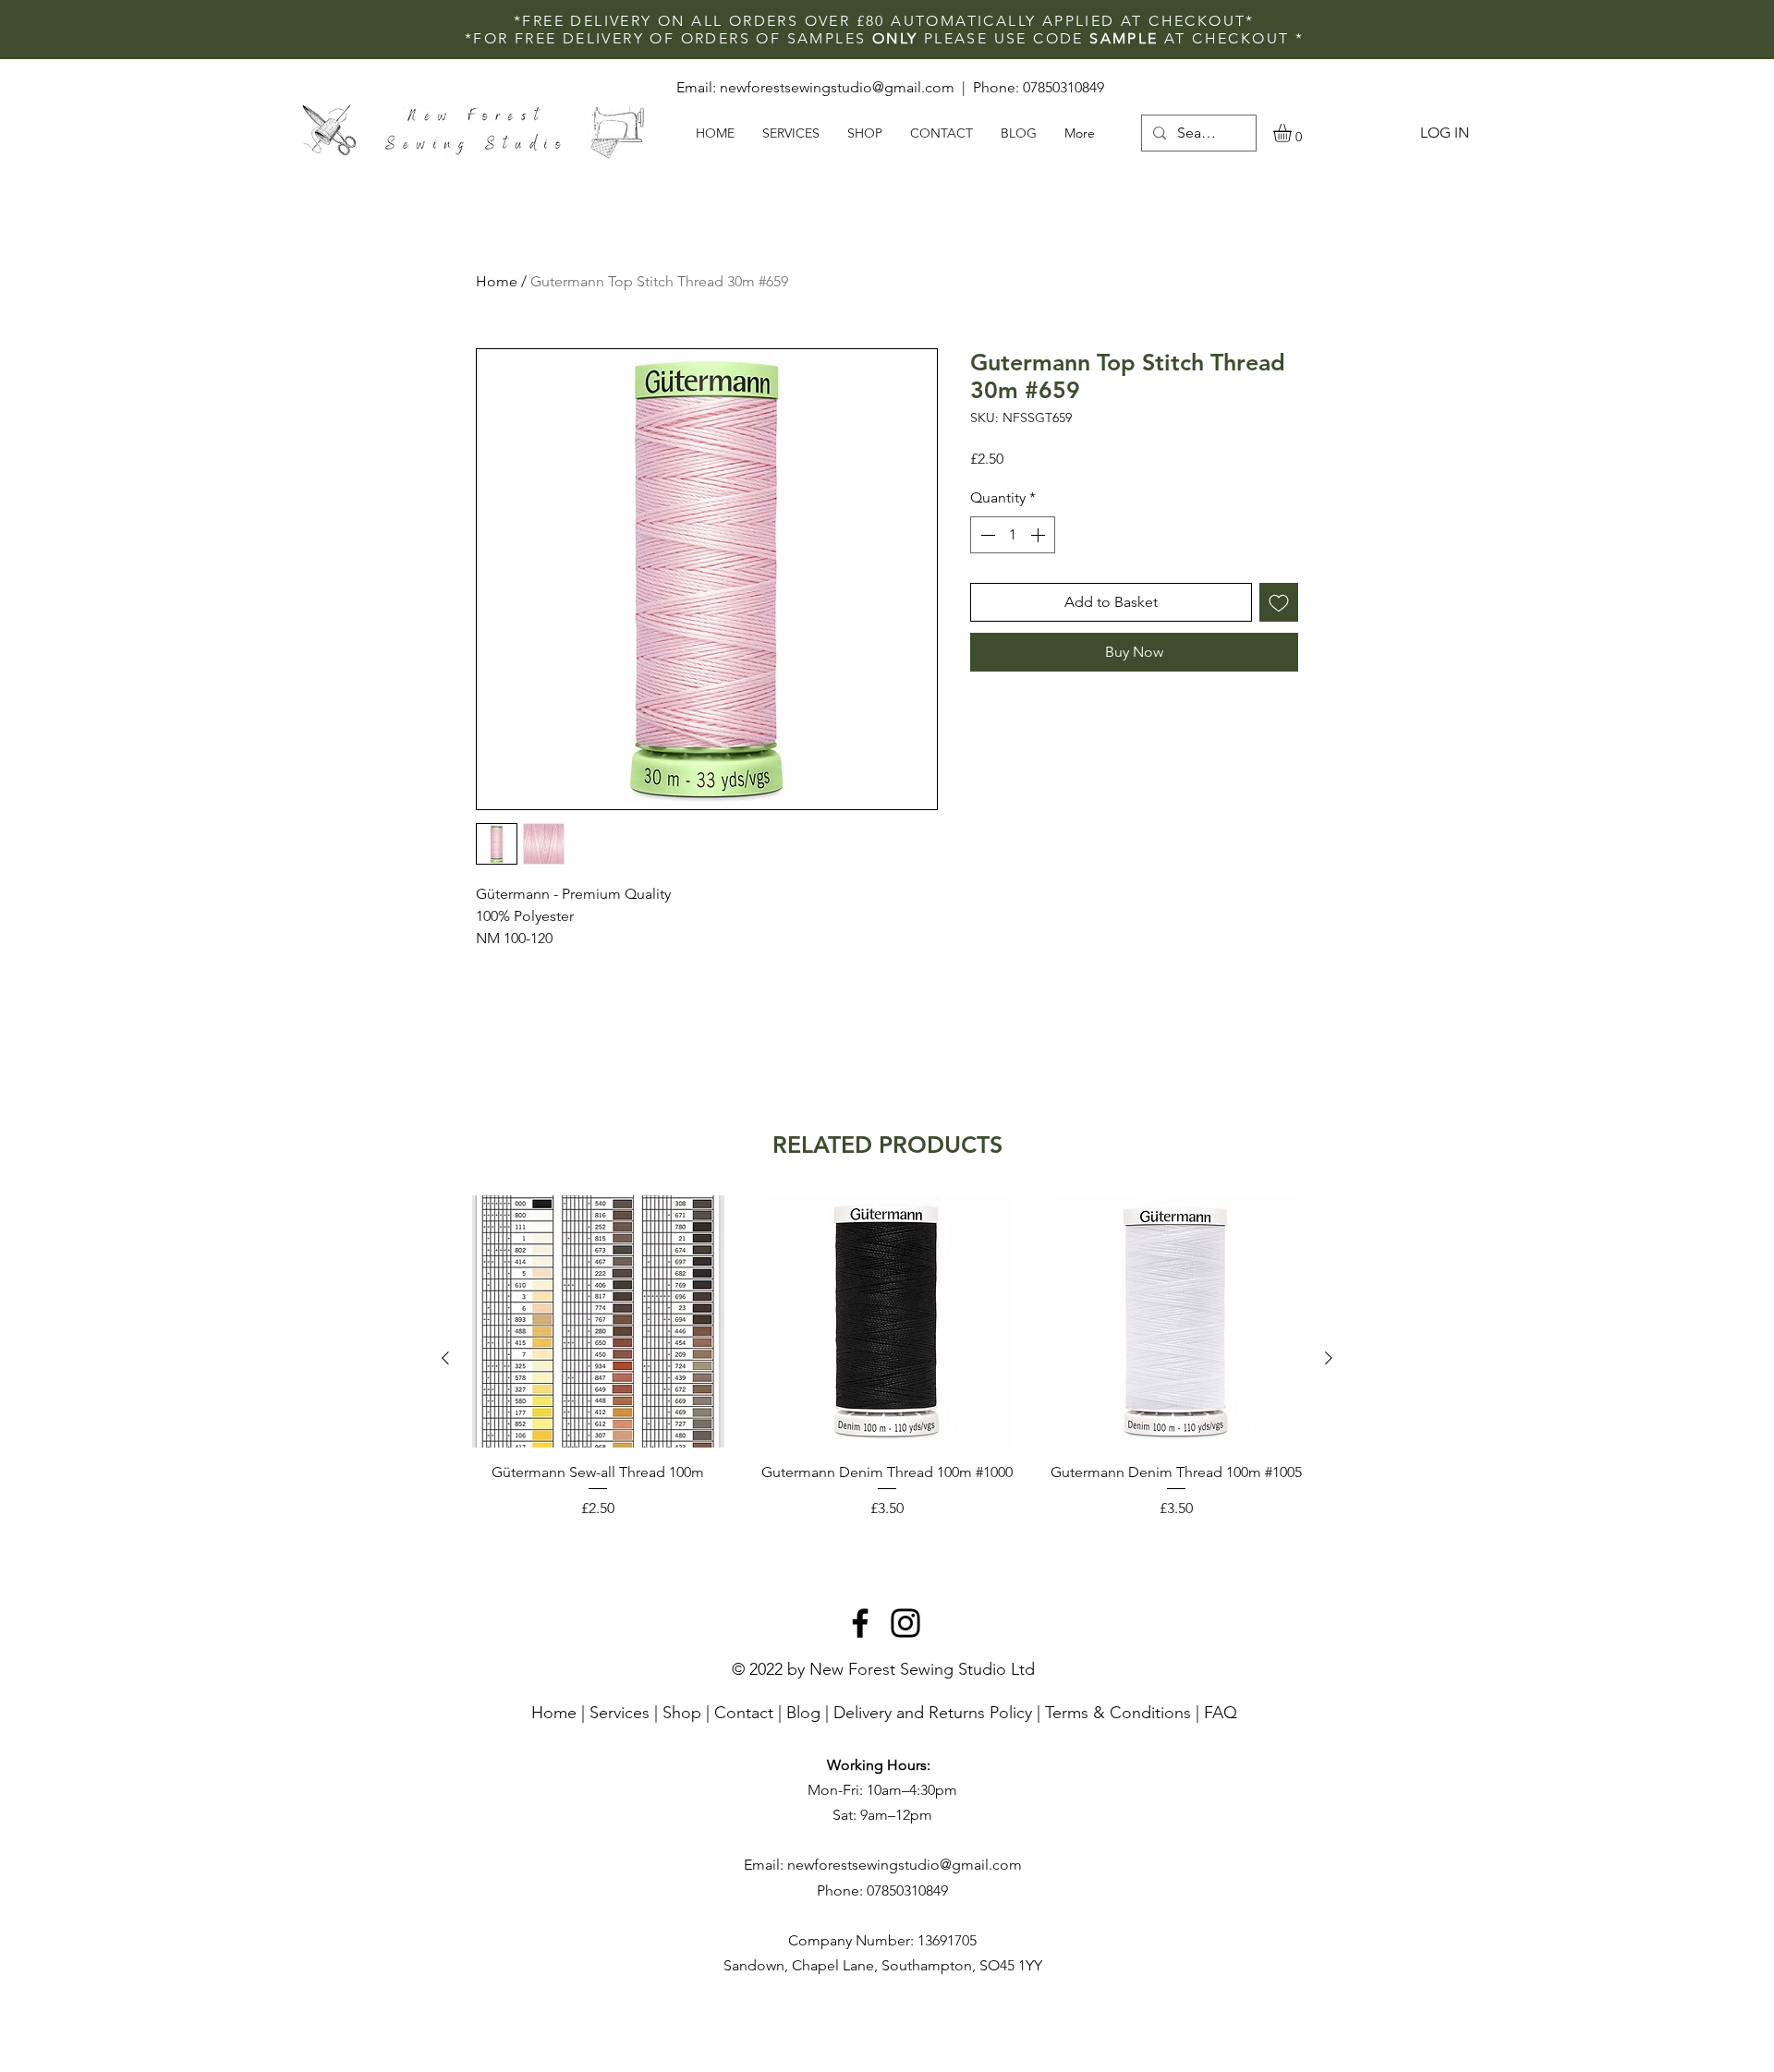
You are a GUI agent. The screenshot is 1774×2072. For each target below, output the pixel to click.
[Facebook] (860, 1623)
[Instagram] (905, 1623)
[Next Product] (1329, 1358)
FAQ (1221, 1713)
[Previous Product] (445, 1358)
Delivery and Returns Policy (933, 1713)
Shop (682, 1713)
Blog (803, 1713)
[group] (887, 1357)
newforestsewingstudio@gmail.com (837, 87)
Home (497, 281)
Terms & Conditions (1118, 1713)
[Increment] (1039, 535)
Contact (744, 1713)
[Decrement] (986, 535)
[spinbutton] (1013, 535)
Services (620, 1713)
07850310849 (1063, 87)
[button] (1293, 133)
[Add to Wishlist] (1279, 602)
